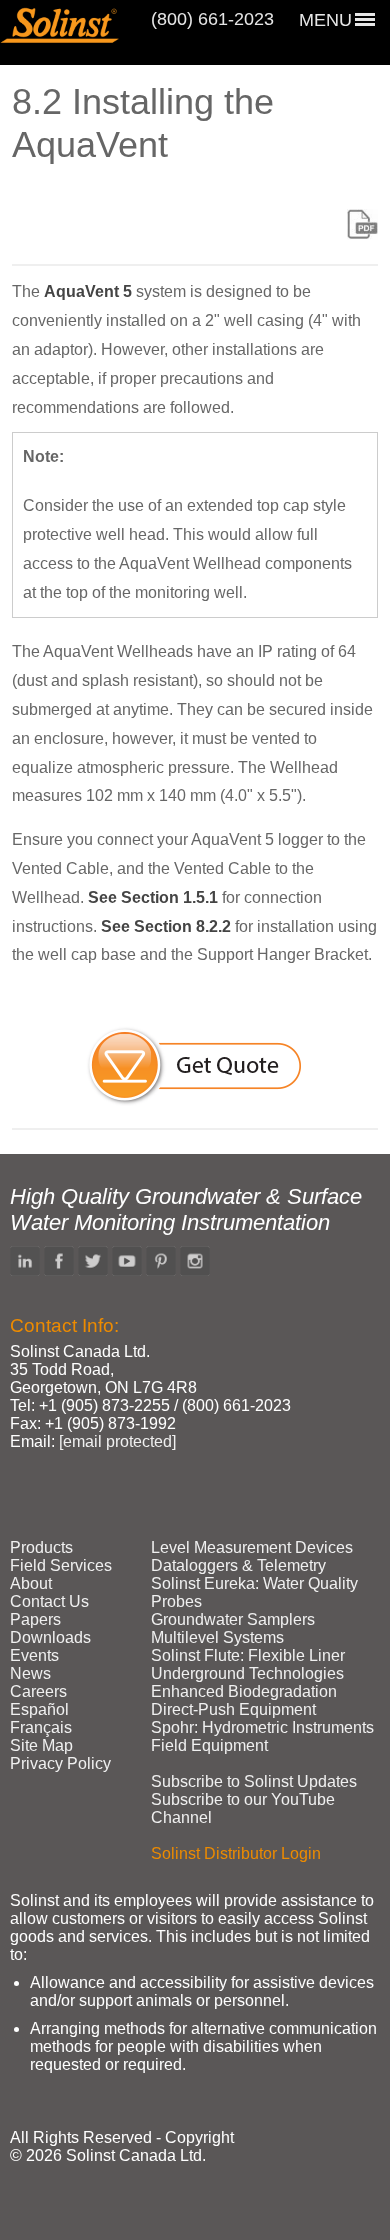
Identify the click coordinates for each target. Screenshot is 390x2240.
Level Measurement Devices (252, 1547)
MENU (325, 20)
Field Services (61, 1565)
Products (41, 1547)
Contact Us (49, 1601)
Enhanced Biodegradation (244, 1691)
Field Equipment (209, 1745)
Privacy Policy (60, 1763)
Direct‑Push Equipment (233, 1709)
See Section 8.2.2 (166, 926)
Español (39, 1709)
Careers (38, 1691)
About (31, 1583)
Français (41, 1727)
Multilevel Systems (217, 1637)
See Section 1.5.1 (153, 897)
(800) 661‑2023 (212, 19)
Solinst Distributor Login (236, 1853)
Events (34, 1655)
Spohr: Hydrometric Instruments (262, 1727)
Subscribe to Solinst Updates (254, 1781)
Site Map (41, 1745)
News (30, 1673)
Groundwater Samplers (233, 1619)
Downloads (50, 1637)
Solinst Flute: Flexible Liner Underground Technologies (248, 1664)
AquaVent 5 (88, 291)
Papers (35, 1619)
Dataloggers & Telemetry (238, 1565)
